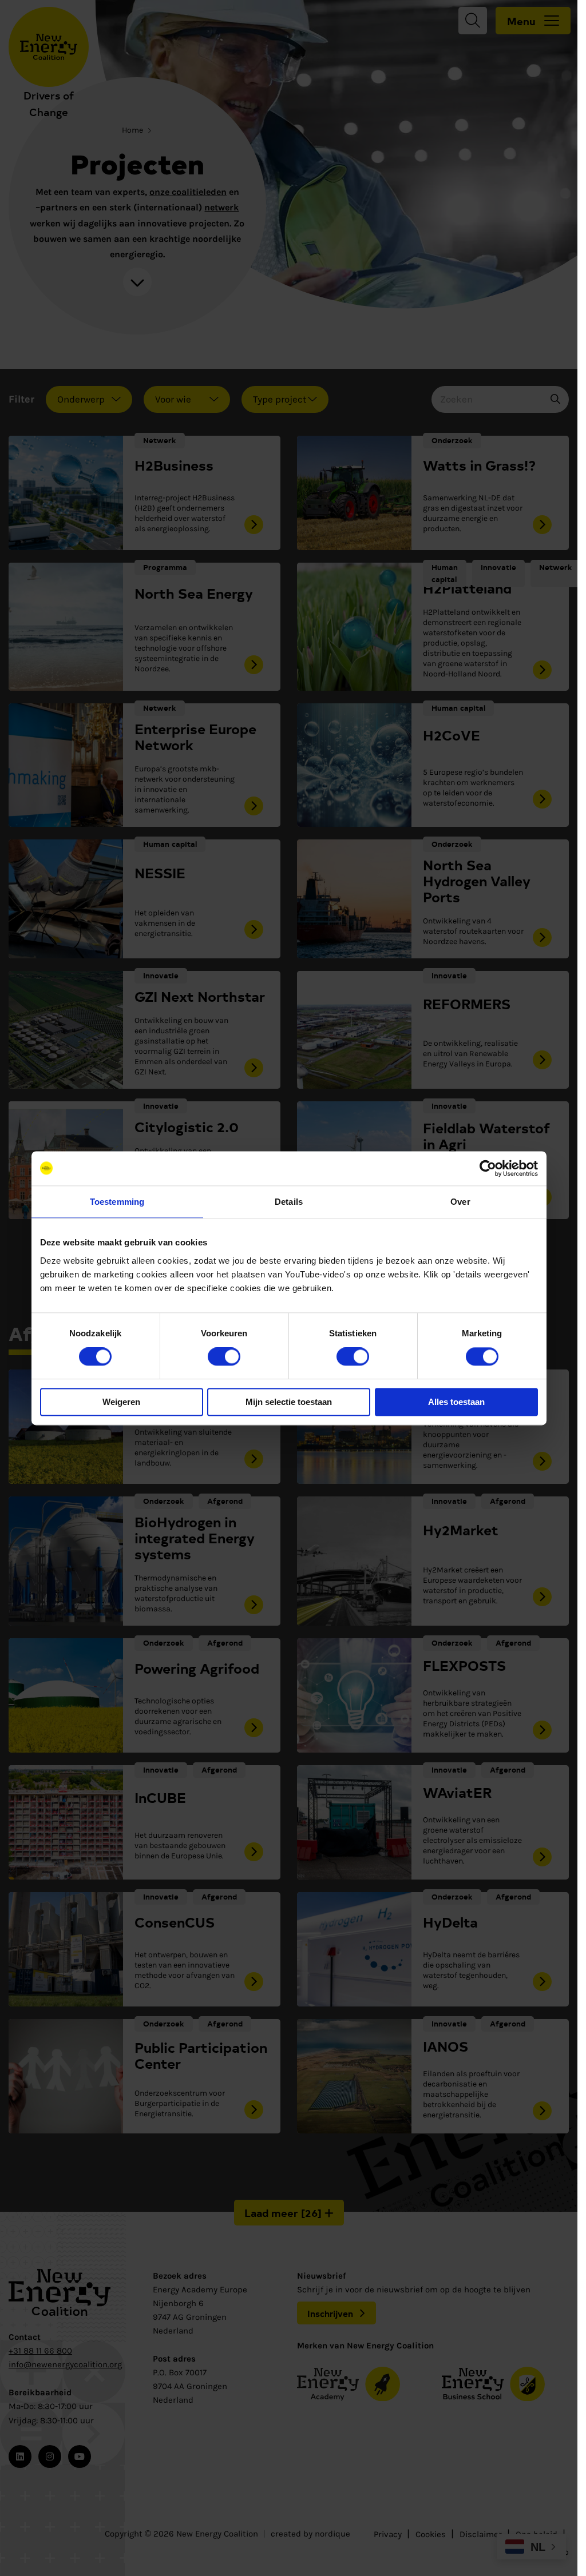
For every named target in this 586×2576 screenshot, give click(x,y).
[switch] (224, 1357)
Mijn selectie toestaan (289, 1402)
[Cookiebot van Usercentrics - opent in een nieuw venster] (488, 1168)
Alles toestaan (456, 1402)
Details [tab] (289, 1202)
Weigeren (121, 1402)
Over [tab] (460, 1202)
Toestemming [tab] (117, 1202)
